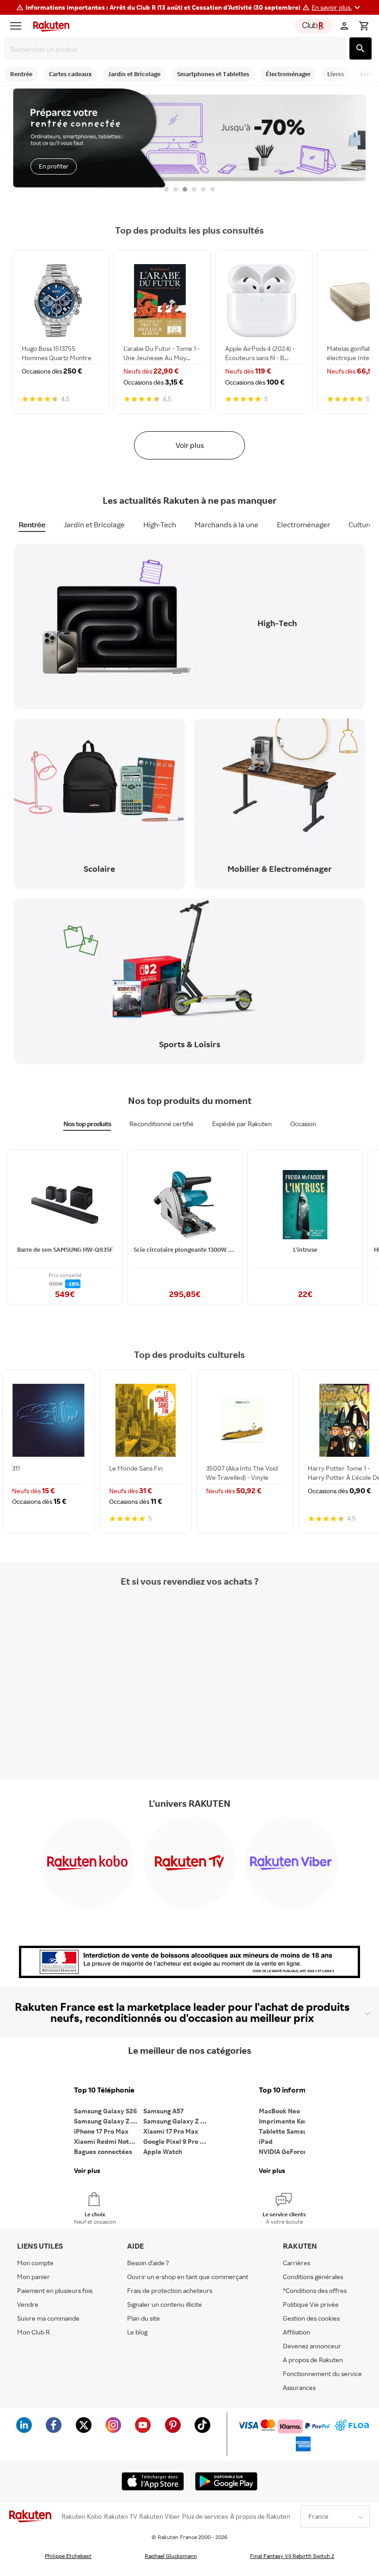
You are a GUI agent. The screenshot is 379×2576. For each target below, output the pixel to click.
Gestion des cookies (311, 2318)
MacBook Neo (279, 2111)
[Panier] (364, 26)
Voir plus (190, 445)
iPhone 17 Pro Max (101, 2131)
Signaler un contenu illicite (165, 2304)
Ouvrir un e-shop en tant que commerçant (188, 2277)
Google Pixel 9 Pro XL (175, 2141)
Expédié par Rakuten (242, 1124)
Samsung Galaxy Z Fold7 (178, 2121)
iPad (266, 2141)
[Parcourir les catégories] (18, 26)
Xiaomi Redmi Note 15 (107, 2141)
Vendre (28, 2304)
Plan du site (144, 2318)
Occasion (303, 1124)
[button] (337, 7)
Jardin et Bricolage (94, 525)
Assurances (299, 2387)
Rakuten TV (121, 2516)
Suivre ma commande (48, 2318)
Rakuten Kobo (82, 2516)
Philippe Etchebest (68, 2556)
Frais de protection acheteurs (170, 2290)
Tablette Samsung (287, 2131)
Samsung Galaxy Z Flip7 (109, 2121)
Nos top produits (87, 1124)
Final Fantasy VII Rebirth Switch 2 (292, 2556)
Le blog (137, 2332)
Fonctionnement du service (322, 2374)
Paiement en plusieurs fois (55, 2290)
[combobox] (177, 49)
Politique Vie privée (311, 2304)
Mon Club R (34, 2332)
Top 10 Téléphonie (104, 2090)
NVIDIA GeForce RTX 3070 (293, 2151)
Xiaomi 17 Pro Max (171, 2131)
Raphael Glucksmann (171, 2556)
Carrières (296, 2263)
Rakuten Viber (160, 2516)
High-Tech (160, 525)
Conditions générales (313, 2277)
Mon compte (35, 2263)
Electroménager (303, 525)
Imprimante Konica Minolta (293, 2121)
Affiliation (296, 2332)
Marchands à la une (226, 525)
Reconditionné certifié (162, 1124)
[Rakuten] (49, 26)
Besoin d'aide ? (148, 2263)
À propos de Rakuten (260, 2516)
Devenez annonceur (312, 2346)
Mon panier (34, 2277)
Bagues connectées (103, 2151)
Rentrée (32, 525)
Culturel (362, 525)
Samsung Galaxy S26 (105, 2111)
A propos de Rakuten (313, 2360)
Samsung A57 (163, 2111)
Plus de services (205, 2516)
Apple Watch (163, 2151)
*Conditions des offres (315, 2290)
